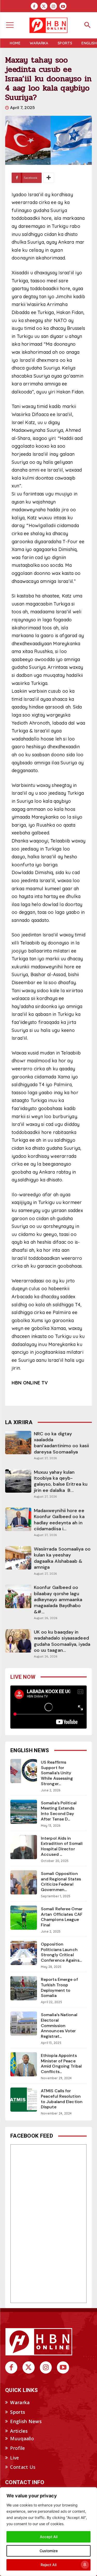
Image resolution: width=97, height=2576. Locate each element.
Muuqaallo (22, 2438)
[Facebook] (34, 6)
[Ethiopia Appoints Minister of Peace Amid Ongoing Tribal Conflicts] (24, 2064)
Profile (17, 2448)
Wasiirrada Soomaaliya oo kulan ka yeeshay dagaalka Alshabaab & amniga (62, 1558)
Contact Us (23, 2467)
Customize (49, 2551)
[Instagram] (53, 6)
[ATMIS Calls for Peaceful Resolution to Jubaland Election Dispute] (24, 2100)
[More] (49, 178)
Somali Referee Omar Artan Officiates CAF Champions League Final (62, 1917)
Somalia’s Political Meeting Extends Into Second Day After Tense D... (59, 1811)
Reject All (48, 2565)
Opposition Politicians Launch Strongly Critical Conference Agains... (61, 1952)
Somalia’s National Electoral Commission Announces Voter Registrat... (59, 2026)
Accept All (49, 2537)
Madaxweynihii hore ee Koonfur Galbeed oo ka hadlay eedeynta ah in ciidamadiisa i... (59, 1520)
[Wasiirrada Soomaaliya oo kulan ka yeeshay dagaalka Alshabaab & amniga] (18, 1558)
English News (26, 2421)
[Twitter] (44, 6)
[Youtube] (63, 6)
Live (14, 2458)
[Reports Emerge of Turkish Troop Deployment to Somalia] (24, 1988)
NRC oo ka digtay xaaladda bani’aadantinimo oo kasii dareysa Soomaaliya (62, 1443)
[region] (48, 2532)
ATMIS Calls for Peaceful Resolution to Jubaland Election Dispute (62, 2099)
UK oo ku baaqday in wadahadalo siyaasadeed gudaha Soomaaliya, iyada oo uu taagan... (62, 1641)
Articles (19, 2431)
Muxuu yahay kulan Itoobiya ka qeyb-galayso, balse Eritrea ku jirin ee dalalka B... (61, 1481)
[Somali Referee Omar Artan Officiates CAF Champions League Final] (24, 1918)
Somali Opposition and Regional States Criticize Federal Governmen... (61, 1882)
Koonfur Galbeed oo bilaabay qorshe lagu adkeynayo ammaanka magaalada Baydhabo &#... (58, 1600)
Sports (18, 2412)
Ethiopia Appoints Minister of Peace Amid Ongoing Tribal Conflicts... (61, 2064)
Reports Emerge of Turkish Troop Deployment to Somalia (59, 1987)
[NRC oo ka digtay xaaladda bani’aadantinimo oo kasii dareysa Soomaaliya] (18, 1443)
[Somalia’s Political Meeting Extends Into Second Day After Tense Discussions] (24, 1812)
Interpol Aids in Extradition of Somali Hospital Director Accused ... (62, 1846)
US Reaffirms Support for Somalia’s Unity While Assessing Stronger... (57, 1773)
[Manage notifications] (85, 2565)
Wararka (20, 2402)
